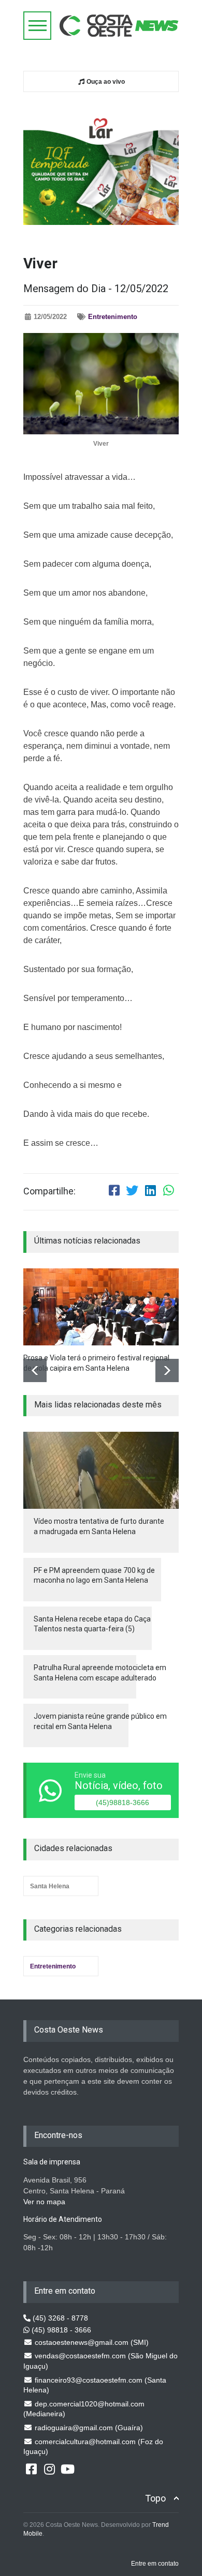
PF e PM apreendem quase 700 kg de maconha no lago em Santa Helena (94, 1575)
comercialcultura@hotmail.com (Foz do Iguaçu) (93, 2447)
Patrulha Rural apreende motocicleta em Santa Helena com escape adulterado (100, 1673)
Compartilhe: (49, 1191)
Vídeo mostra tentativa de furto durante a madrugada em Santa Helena (99, 1526)
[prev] (35, 1370)
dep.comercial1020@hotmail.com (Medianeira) (84, 2409)
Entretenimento (113, 317)
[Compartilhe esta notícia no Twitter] (132, 1192)
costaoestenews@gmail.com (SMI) (91, 2342)
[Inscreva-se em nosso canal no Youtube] (67, 2468)
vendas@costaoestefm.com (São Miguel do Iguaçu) (100, 2361)
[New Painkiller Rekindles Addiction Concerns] (101, 1307)
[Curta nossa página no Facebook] (31, 2468)
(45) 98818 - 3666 (60, 2330)
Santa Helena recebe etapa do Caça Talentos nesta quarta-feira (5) (92, 1624)
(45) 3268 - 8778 (59, 2318)
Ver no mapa (44, 2202)
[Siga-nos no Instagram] (49, 2468)
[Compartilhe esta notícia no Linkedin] (150, 1192)
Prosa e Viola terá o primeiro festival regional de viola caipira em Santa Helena (96, 1363)
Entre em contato (155, 2564)
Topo (155, 2498)
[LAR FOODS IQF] (101, 165)
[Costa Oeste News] (119, 26)
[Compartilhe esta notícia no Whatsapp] (168, 1192)
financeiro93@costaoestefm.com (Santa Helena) (95, 2385)
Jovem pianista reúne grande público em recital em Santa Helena (100, 1721)
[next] (167, 1370)
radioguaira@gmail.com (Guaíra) (88, 2428)
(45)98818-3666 (122, 1802)
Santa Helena (50, 1886)
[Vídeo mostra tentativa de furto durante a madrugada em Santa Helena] (101, 1470)
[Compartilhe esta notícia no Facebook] (114, 1192)
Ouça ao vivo (105, 82)
